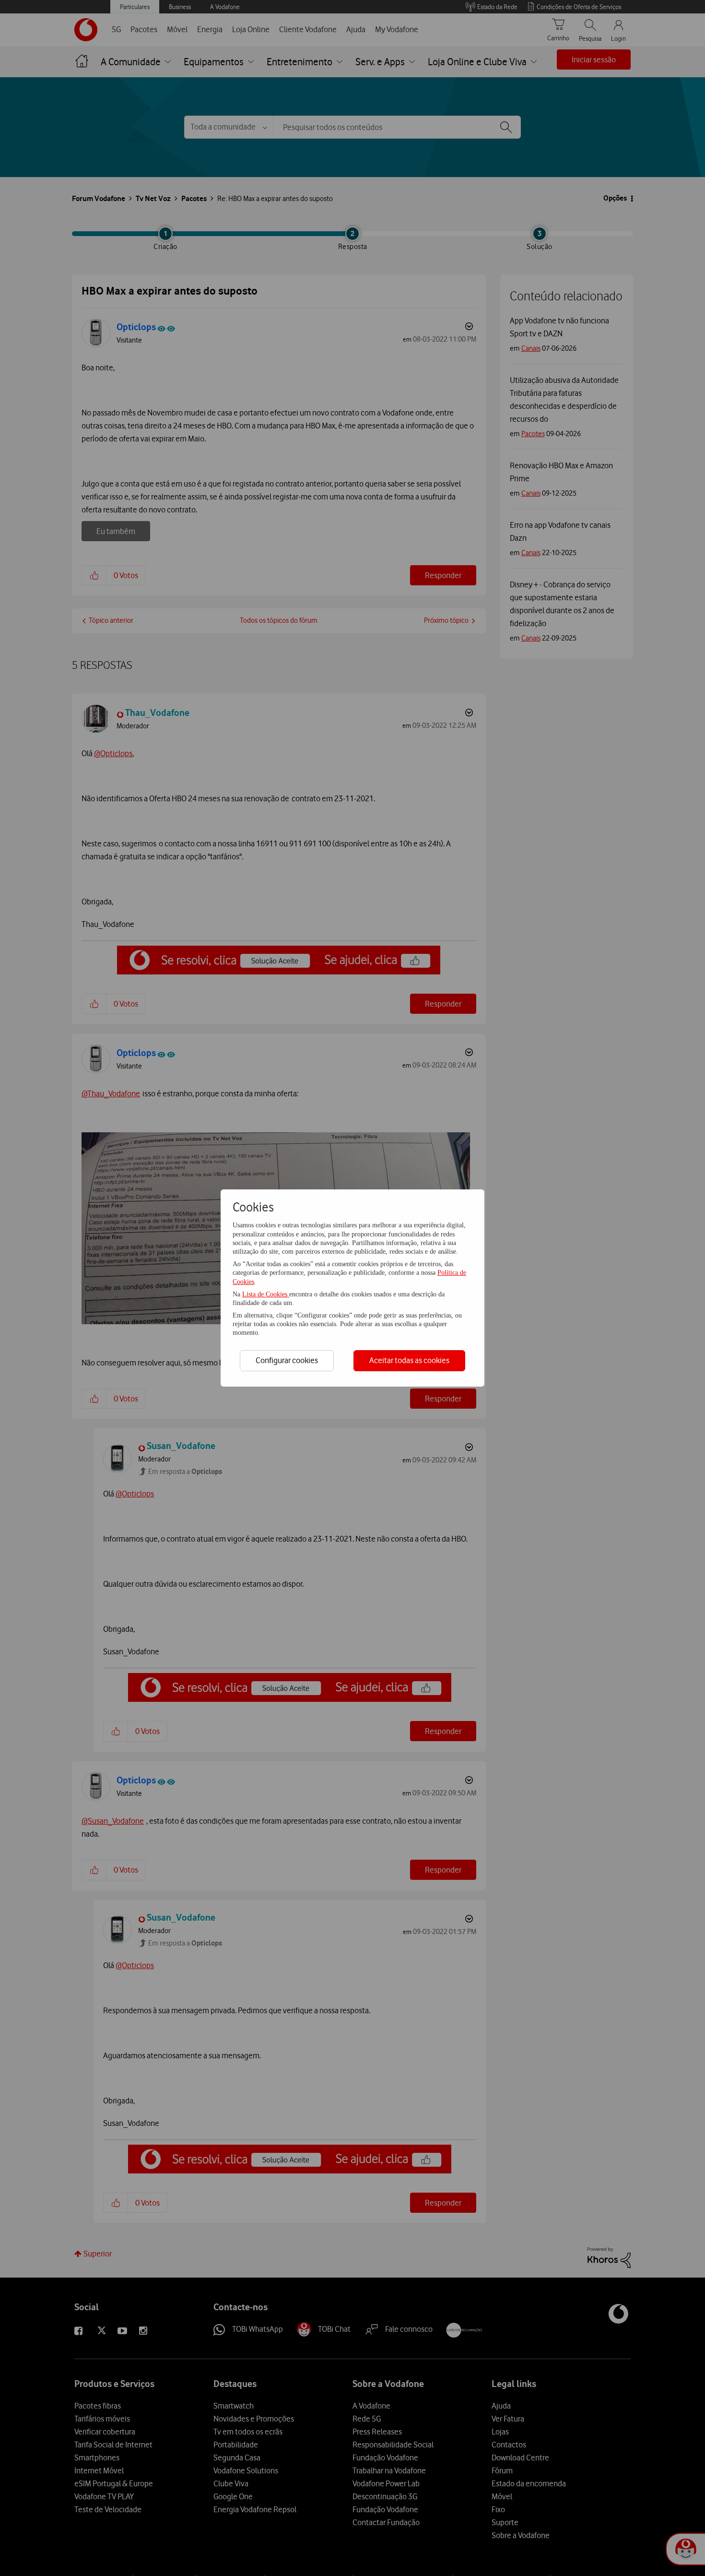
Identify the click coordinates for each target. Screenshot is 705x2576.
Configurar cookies (287, 1360)
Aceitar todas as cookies (409, 1360)
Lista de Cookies (266, 1294)
